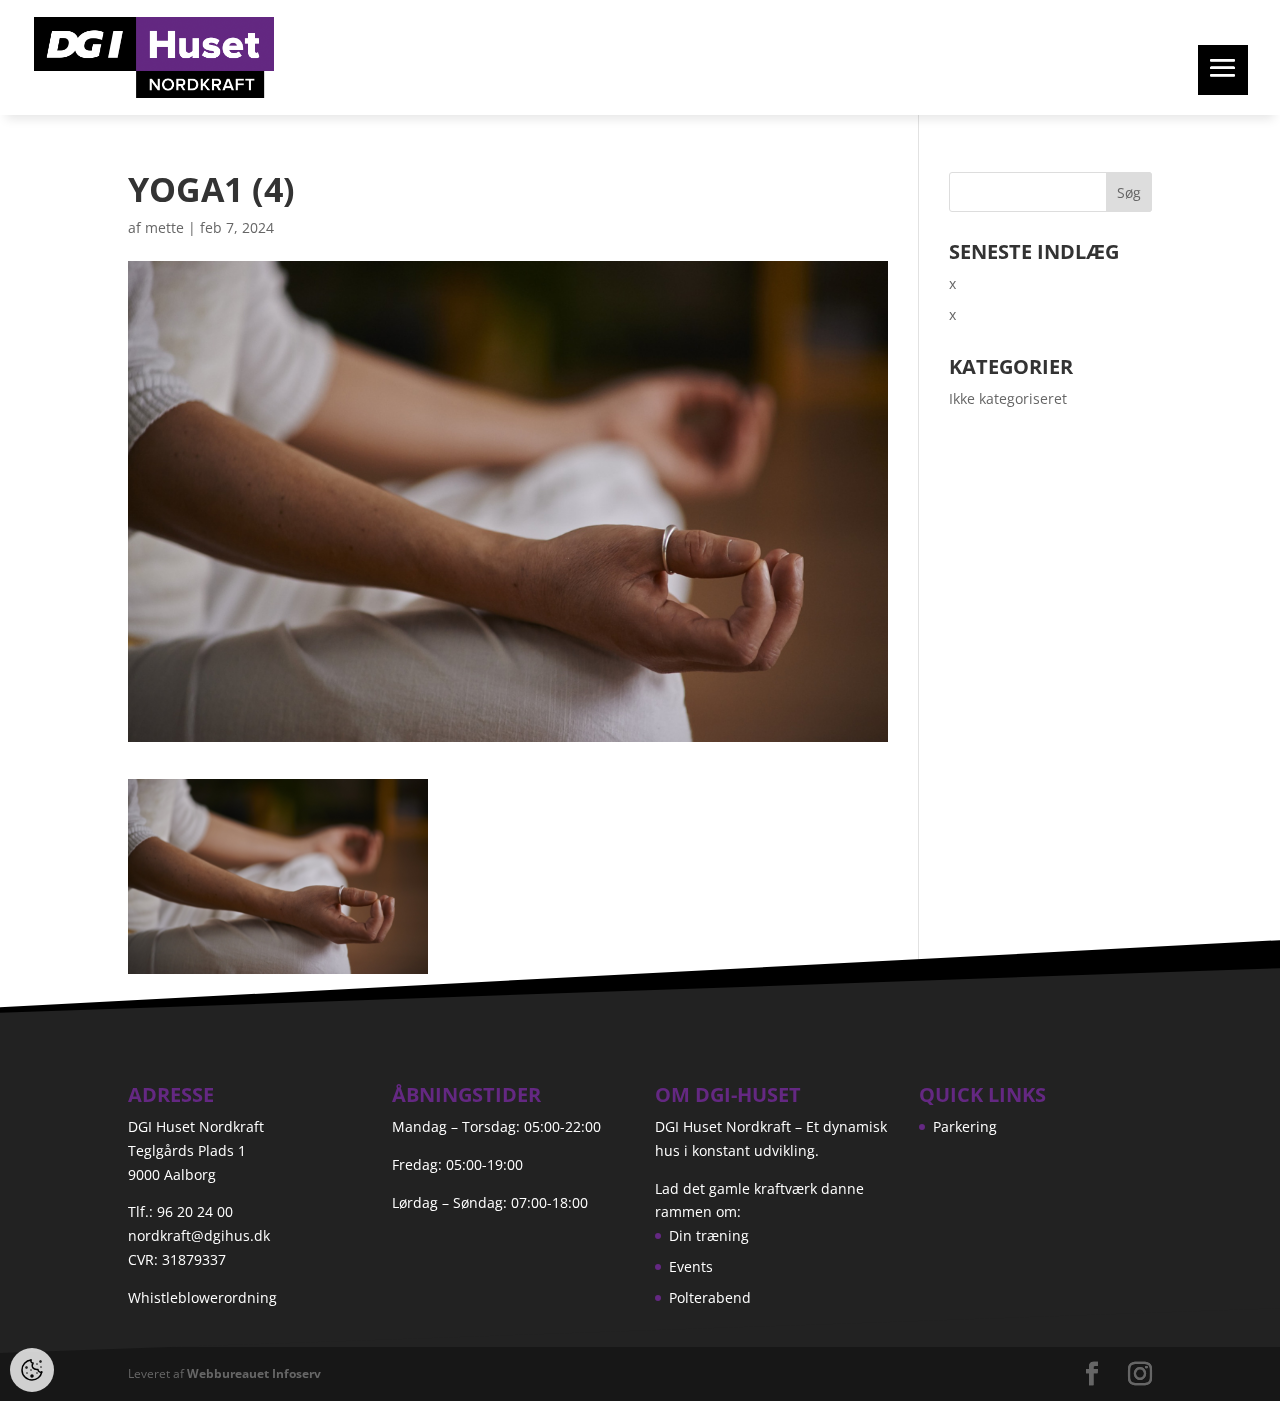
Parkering (965, 1126)
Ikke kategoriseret (1008, 398)
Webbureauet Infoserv (254, 1373)
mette (164, 227)
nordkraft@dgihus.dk (199, 1235)
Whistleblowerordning (202, 1297)
